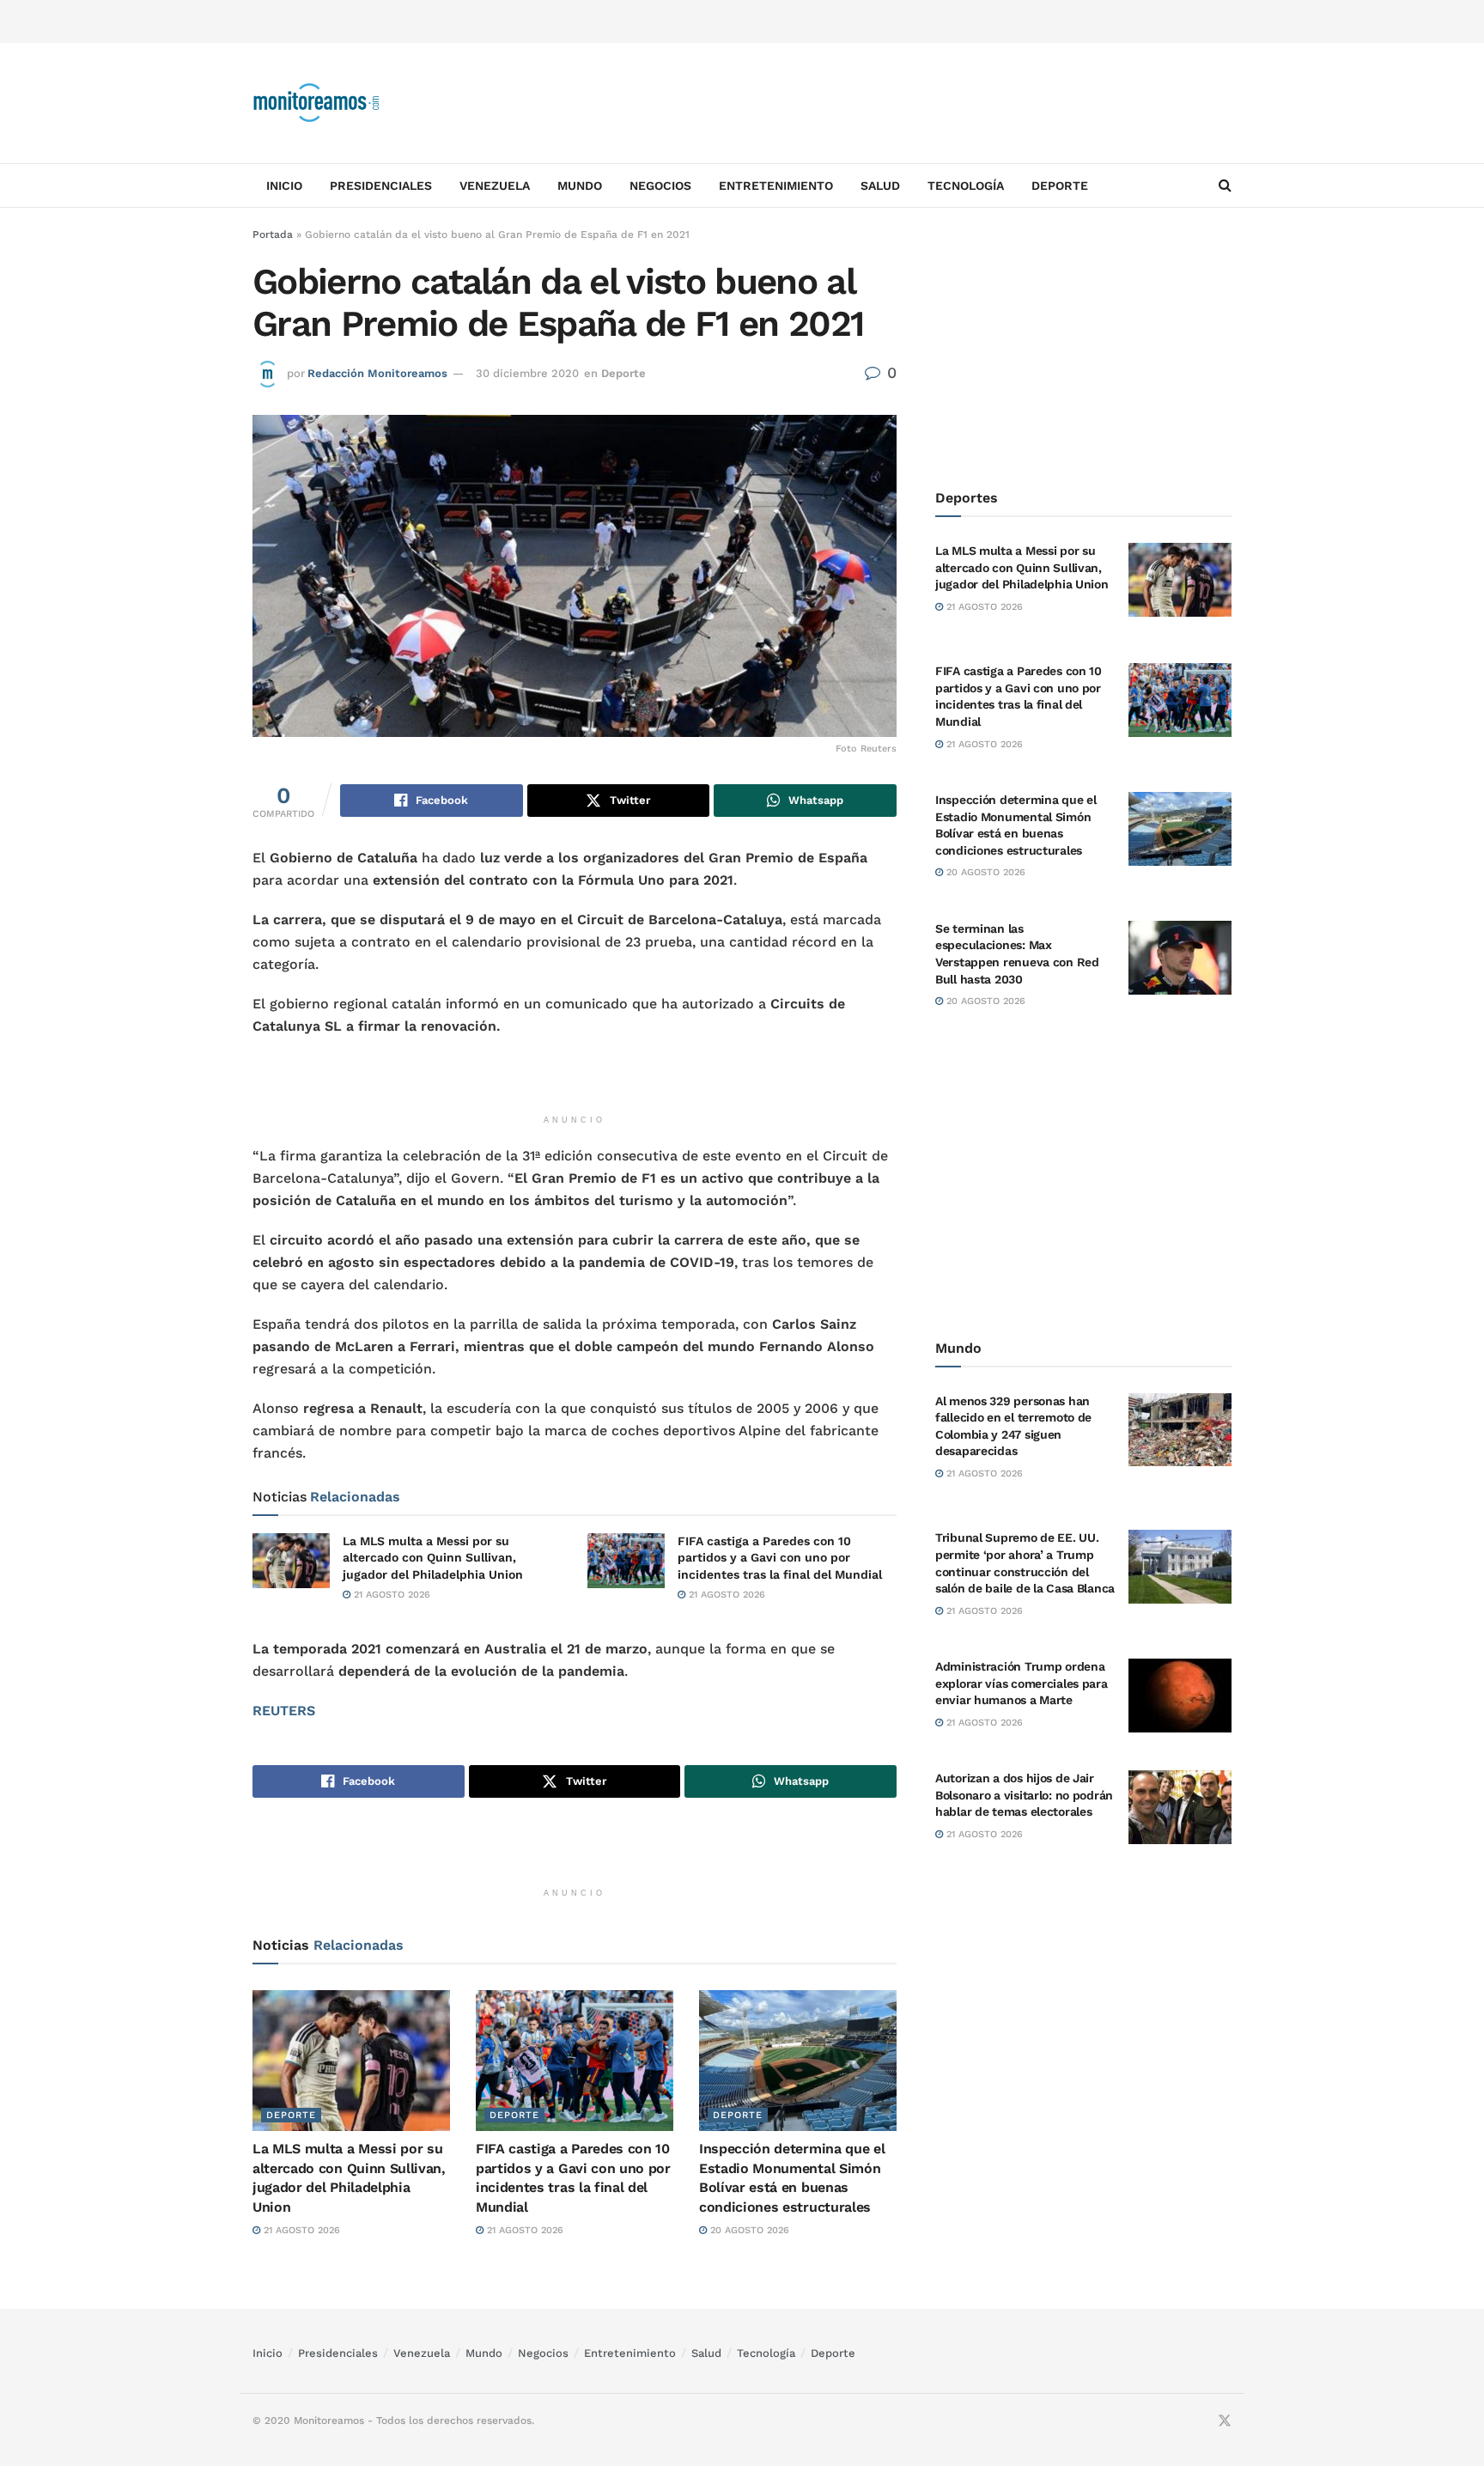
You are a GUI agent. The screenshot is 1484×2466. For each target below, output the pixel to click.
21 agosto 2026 (390, 1595)
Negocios (660, 186)
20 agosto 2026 (748, 2230)
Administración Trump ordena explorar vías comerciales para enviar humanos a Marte (1022, 1683)
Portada (273, 234)
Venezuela (495, 186)
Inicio (284, 186)
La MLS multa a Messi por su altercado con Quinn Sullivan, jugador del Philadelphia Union (433, 1558)
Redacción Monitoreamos (377, 373)
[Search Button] (1225, 186)
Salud (880, 186)
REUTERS (284, 1711)
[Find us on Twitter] (1225, 2421)
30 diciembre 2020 (527, 373)
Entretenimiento (776, 186)
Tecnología (966, 186)
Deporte (1060, 186)
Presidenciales (381, 186)
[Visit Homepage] (317, 103)
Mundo (580, 186)
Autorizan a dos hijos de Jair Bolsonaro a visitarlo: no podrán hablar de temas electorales (1024, 1795)
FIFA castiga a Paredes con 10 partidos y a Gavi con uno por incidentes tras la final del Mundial (780, 1558)
